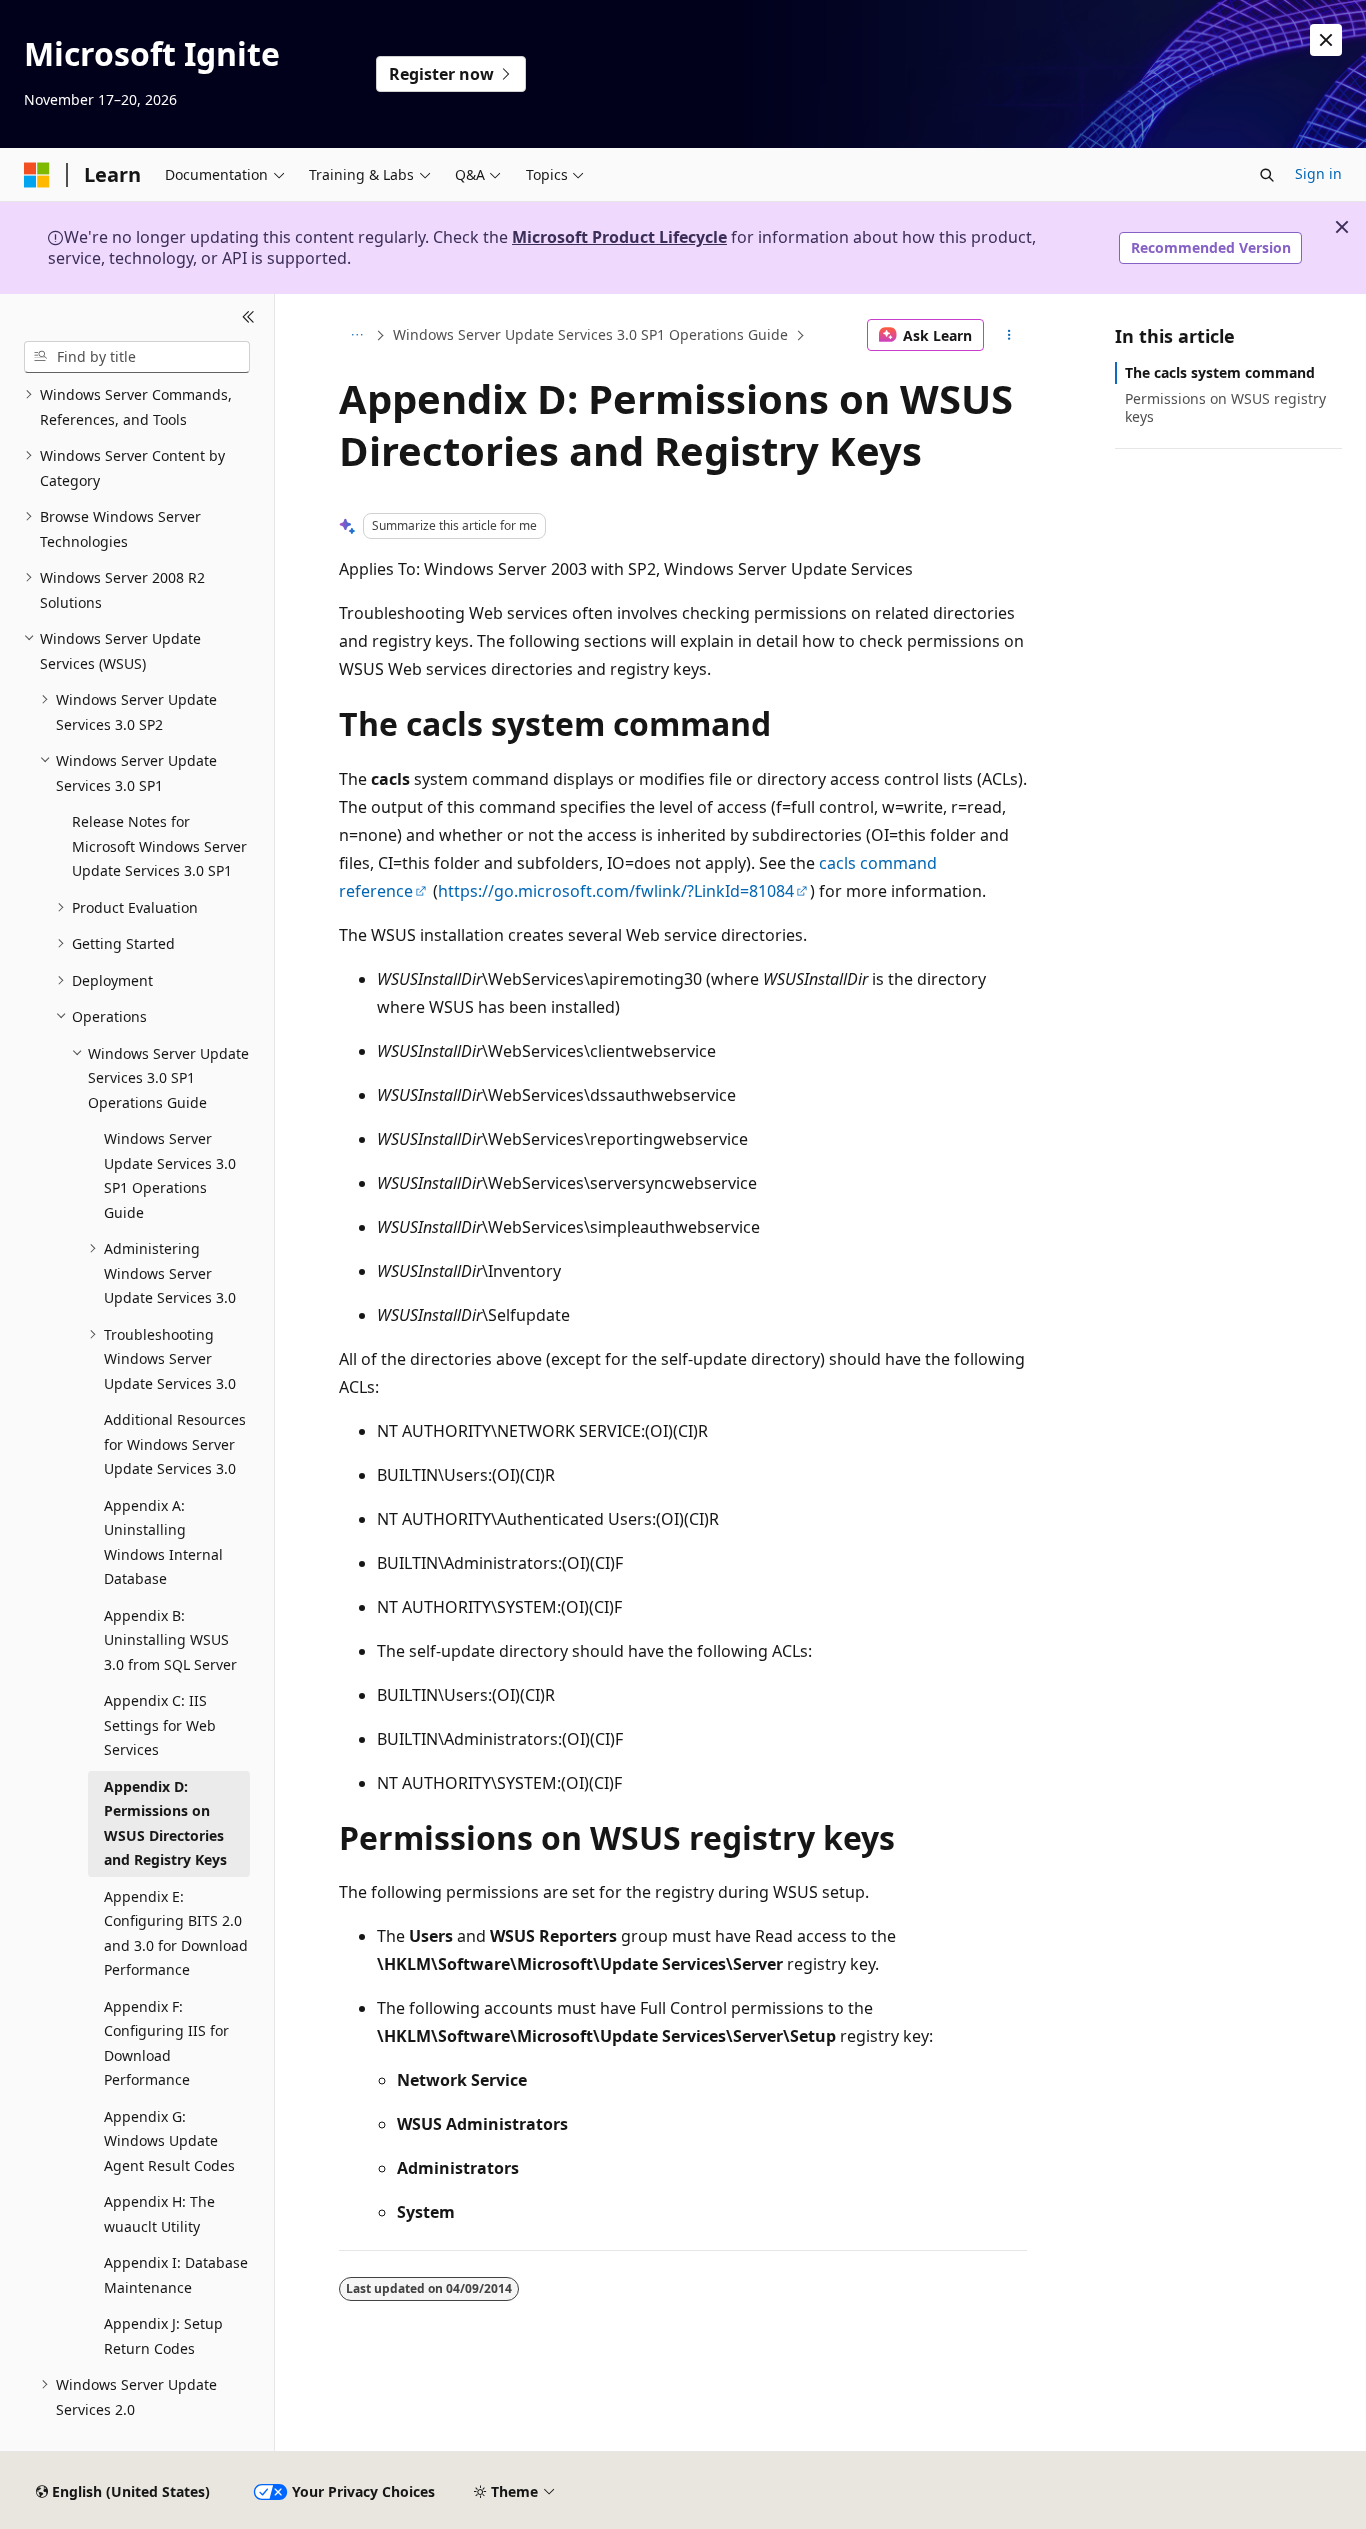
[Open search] (1267, 175)
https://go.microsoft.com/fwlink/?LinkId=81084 (616, 891)
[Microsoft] (37, 175)
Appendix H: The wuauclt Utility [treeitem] (159, 2214)
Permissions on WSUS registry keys (1225, 407)
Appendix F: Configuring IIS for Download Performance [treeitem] (166, 2043)
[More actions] (1009, 335)
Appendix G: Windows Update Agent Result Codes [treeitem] (169, 2141)
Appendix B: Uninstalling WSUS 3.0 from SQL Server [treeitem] (170, 1640)
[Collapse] (248, 318)
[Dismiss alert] (1326, 40)
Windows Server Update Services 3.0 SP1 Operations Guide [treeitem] (170, 1175)
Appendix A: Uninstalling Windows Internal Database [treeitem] (163, 1542)
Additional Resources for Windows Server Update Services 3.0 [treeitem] (175, 1444)
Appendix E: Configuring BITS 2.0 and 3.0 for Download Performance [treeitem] (176, 1933)
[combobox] (137, 357)
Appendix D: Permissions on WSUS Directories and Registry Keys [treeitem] (165, 1823)
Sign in (1318, 173)
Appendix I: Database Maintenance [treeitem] (176, 2275)
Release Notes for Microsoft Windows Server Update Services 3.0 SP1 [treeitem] (159, 846)
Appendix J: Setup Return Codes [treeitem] (163, 2336)
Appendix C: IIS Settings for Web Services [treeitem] (160, 1725)
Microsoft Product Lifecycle (619, 237)
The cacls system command (1220, 372)
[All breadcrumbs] (356, 335)
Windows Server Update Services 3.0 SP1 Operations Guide (590, 334)
